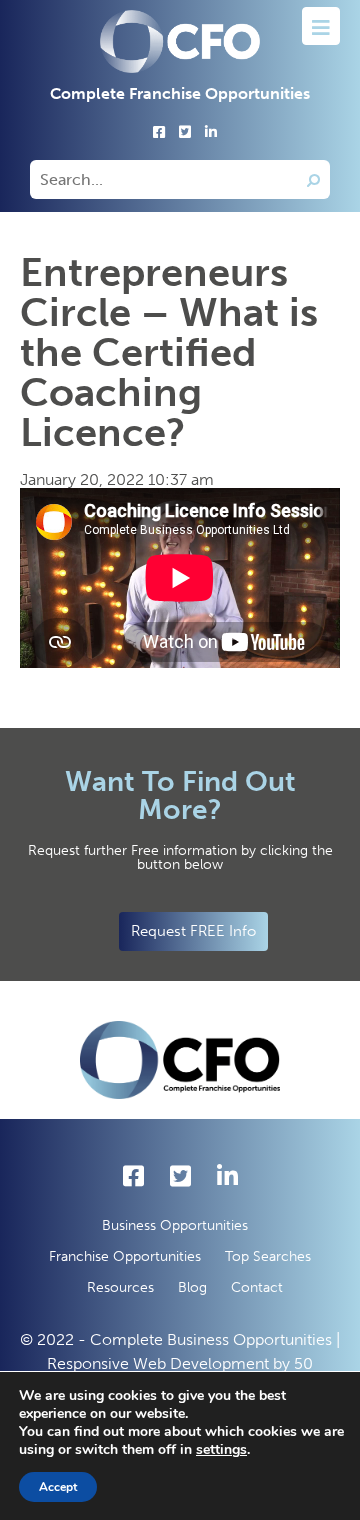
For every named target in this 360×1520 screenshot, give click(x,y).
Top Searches (268, 1256)
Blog (192, 1287)
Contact (257, 1287)
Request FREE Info (193, 931)
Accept (58, 1487)
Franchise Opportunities (125, 1256)
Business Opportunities (175, 1225)
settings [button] (221, 1449)
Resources (120, 1287)
